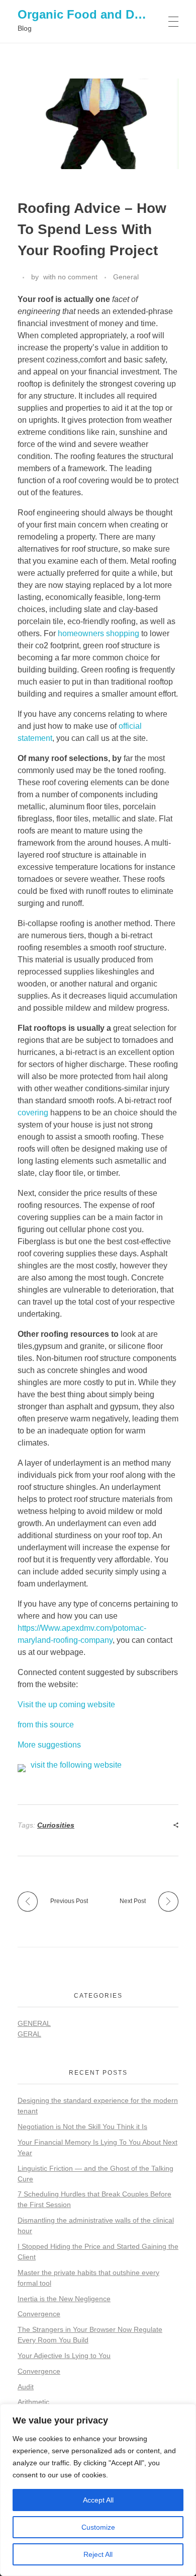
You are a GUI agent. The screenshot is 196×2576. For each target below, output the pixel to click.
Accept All (98, 2500)
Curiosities (56, 1825)
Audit (26, 2387)
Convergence (39, 2314)
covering (33, 1113)
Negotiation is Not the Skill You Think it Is (82, 2127)
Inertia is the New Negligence (64, 2299)
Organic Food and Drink (87, 14)
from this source (46, 1725)
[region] (98, 2490)
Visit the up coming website (66, 1704)
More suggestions (49, 1745)
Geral (29, 2034)
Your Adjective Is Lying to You (64, 2356)
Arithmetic (33, 2402)
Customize (98, 2527)
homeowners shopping (99, 633)
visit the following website (76, 1765)
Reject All (98, 2554)
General (126, 277)
